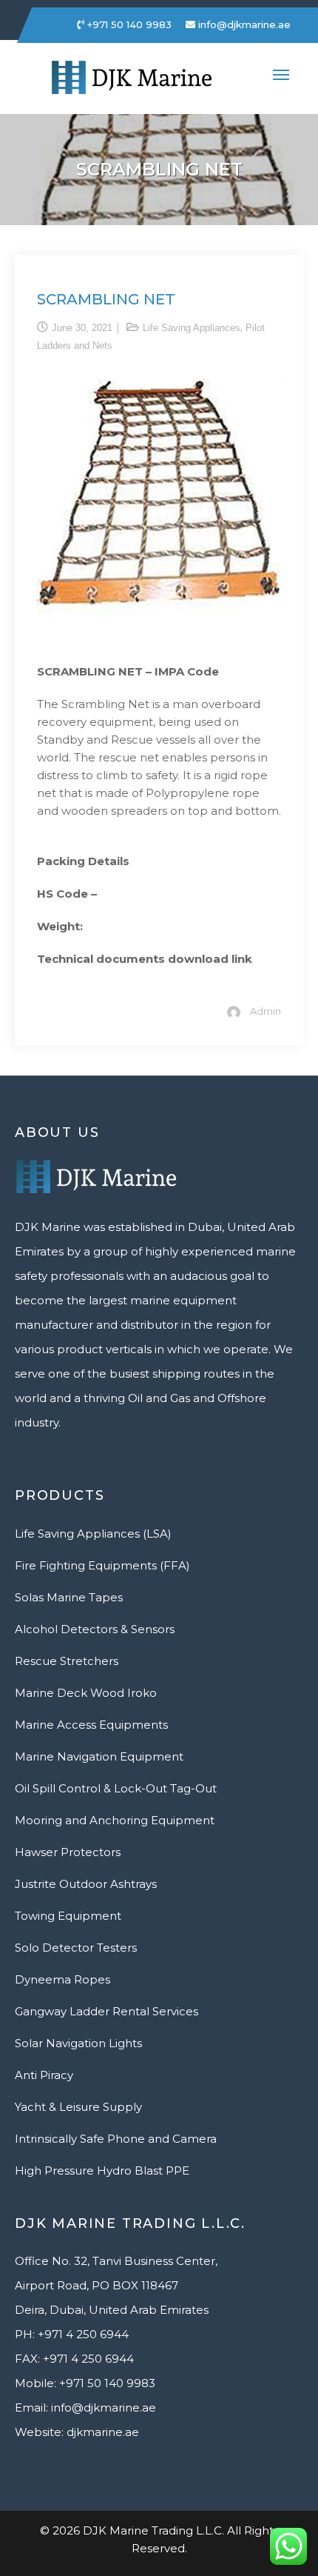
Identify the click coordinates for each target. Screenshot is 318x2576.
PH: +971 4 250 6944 (72, 2334)
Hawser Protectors (68, 1852)
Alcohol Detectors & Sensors (95, 1629)
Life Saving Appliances (192, 328)
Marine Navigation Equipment (99, 1756)
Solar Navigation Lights (78, 2043)
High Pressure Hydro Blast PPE (102, 2170)
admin (265, 1011)
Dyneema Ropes (62, 1979)
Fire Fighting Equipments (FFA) (102, 1565)
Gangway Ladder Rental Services (106, 2011)
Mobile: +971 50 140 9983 (85, 2383)
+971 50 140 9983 (128, 24)
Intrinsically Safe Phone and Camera (116, 2139)
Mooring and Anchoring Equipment (115, 1820)
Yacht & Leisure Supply (78, 2107)
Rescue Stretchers (67, 1661)
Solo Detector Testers (76, 1948)
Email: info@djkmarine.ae (85, 2408)
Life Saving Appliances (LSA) (93, 1534)
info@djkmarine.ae (243, 24)
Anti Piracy (44, 2075)
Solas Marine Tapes (69, 1597)
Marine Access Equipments (91, 1725)
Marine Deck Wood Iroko (86, 1693)
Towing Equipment (68, 1916)
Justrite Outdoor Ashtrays (86, 1884)
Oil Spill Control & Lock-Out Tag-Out (116, 1788)
